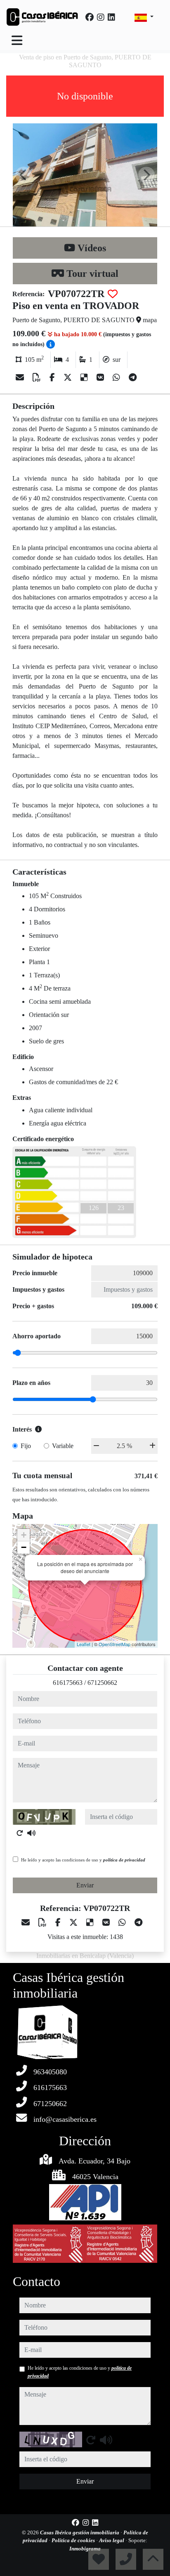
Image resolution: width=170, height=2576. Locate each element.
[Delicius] (85, 377)
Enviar (85, 1885)
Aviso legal (112, 2540)
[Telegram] (133, 377)
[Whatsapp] (117, 377)
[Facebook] (90, 17)
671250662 (102, 1683)
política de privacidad (124, 1860)
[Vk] (101, 377)
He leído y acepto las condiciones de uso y (83, 1860)
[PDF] (38, 377)
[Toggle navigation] (17, 40)
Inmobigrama (85, 2549)
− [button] (24, 1547)
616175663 (68, 1683)
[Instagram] (101, 17)
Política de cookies (74, 2540)
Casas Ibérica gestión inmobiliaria (80, 2532)
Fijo (26, 1446)
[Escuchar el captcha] (31, 1833)
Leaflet (84, 1644)
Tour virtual (91, 274)
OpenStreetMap (115, 1644)
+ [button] (24, 1535)
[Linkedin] (111, 17)
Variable (63, 1446)
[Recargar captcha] (20, 1833)
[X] (69, 377)
